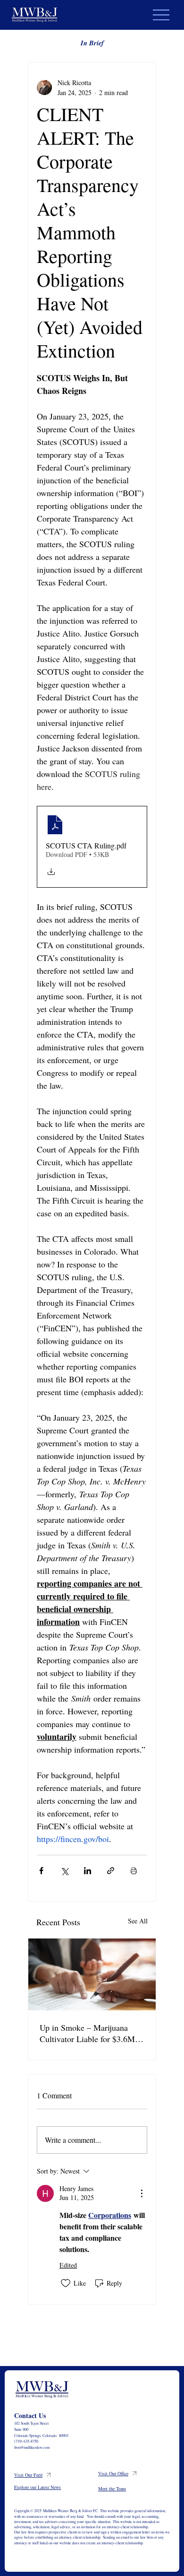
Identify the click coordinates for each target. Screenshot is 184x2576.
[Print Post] (134, 1871)
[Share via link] (111, 1871)
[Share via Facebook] (41, 1871)
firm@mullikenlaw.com (32, 2447)
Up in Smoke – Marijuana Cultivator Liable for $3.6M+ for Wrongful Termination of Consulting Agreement (90, 2033)
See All (138, 1921)
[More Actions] (142, 2193)
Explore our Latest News (38, 2487)
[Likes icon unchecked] (66, 2283)
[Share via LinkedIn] (88, 1871)
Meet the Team (112, 2489)
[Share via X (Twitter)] (64, 1871)
